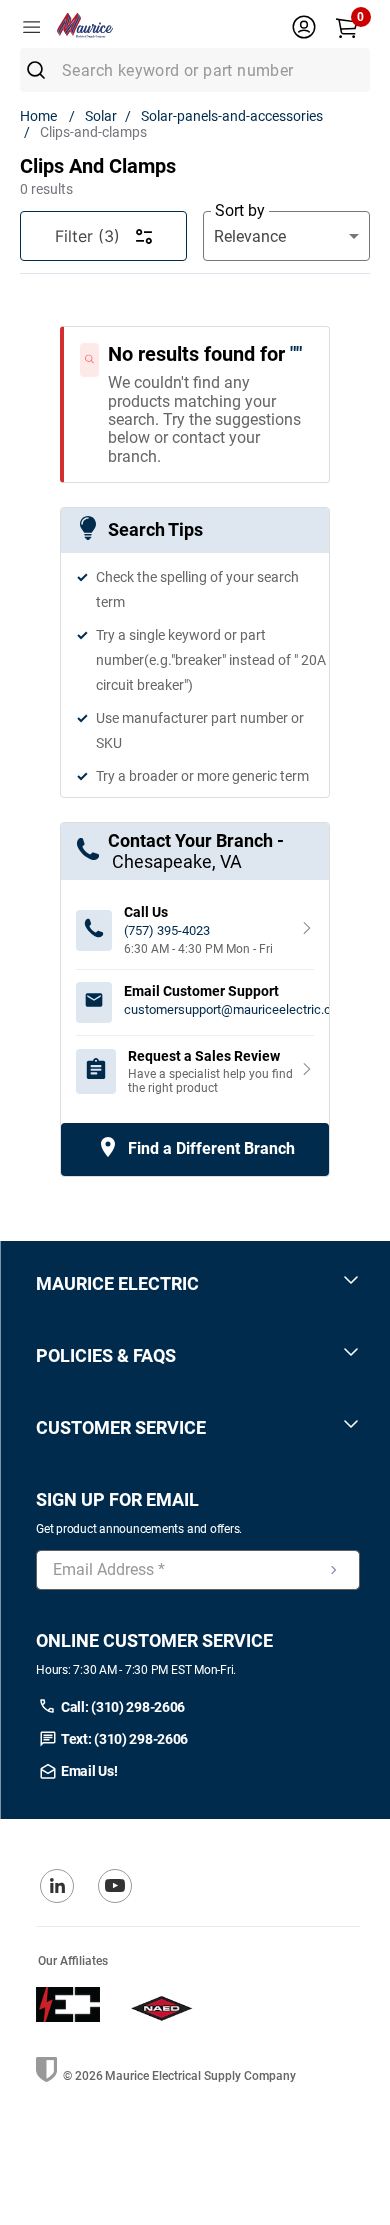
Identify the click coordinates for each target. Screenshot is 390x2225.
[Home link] (42, 116)
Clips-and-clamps (93, 132)
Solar (101, 116)
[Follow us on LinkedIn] (57, 1886)
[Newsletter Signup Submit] (334, 1570)
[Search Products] (43, 70)
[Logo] (118, 27)
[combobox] (195, 70)
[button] (198, 1283)
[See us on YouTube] (115, 1886)
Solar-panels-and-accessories (232, 116)
